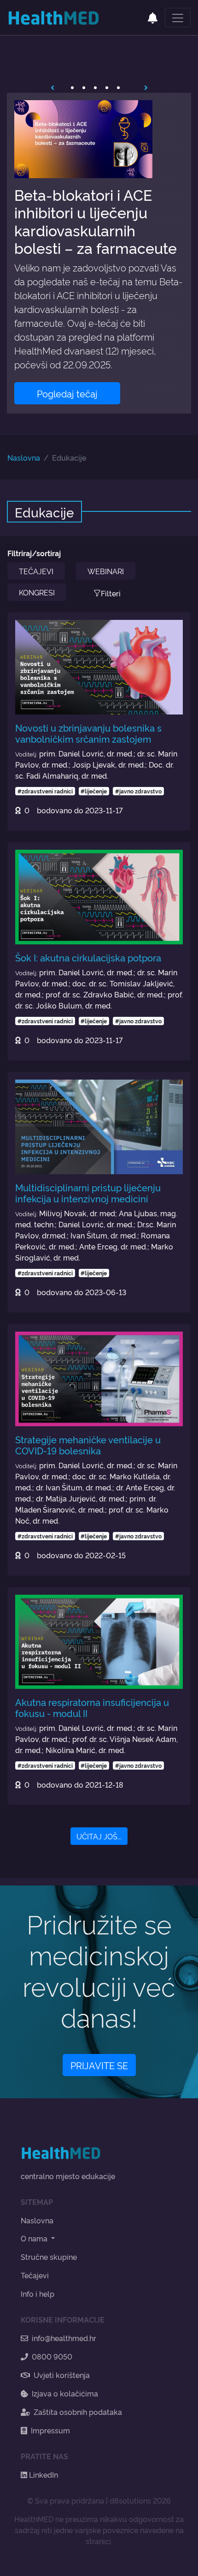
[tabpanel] (99, 253)
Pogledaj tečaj (67, 393)
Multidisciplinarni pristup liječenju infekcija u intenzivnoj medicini (88, 1193)
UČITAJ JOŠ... (99, 1836)
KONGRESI (37, 592)
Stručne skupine (49, 2257)
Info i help (38, 2294)
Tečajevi (35, 2275)
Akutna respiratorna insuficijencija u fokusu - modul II (92, 1707)
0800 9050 (52, 2356)
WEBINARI (106, 571)
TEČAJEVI (36, 571)
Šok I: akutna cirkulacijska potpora (88, 957)
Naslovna (24, 457)
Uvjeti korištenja (62, 2375)
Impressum (50, 2430)
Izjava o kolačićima (65, 2393)
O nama (35, 2238)
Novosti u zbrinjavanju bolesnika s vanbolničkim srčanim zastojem (88, 733)
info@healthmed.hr (64, 2338)
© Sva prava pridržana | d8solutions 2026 (99, 2500)
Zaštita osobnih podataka (78, 2412)
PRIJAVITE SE (99, 2065)
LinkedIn (43, 2474)
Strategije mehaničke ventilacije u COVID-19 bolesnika (88, 1445)
